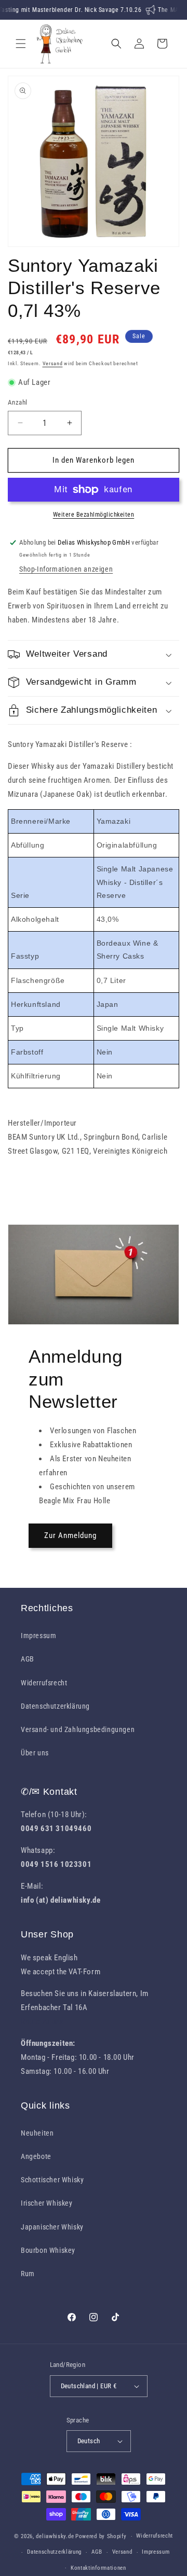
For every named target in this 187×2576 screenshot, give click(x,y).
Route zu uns (42, 2021)
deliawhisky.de (55, 2536)
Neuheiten (37, 2133)
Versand (53, 363)
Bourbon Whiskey (48, 2250)
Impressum (38, 1636)
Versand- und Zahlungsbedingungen (78, 1729)
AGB (28, 1659)
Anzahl (17, 402)
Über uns (35, 1753)
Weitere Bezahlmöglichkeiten (94, 515)
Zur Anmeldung (70, 1535)
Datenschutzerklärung (55, 1706)
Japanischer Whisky (52, 2227)
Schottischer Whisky (52, 2180)
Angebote (36, 2156)
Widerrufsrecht (44, 1683)
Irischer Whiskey (47, 2203)
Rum (28, 2274)
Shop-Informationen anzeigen (66, 569)
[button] (21, 44)
